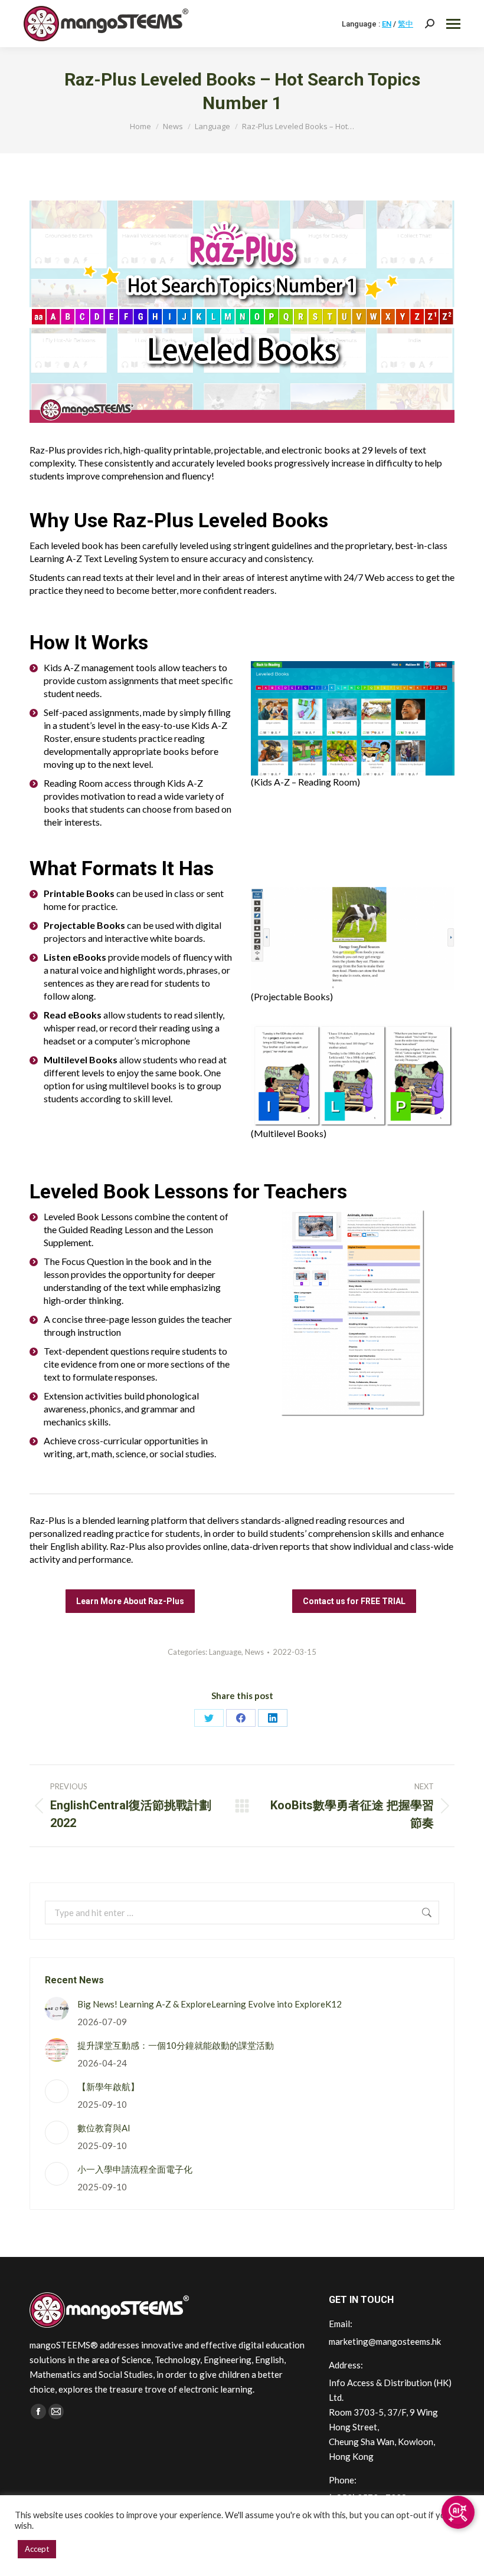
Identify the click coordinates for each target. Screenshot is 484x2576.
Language (225, 1652)
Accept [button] (37, 2549)
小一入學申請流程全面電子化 (135, 2169)
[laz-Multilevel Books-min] (353, 1075)
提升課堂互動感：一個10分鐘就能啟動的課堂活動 (176, 2045)
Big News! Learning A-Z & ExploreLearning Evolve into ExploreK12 (210, 2004)
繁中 (405, 24)
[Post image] (57, 2009)
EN (387, 24)
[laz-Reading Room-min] (353, 718)
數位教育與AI (104, 2128)
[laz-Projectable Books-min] (353, 939)
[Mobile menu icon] (453, 24)
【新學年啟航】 (108, 2087)
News (254, 1652)
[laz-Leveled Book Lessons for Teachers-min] (353, 1313)
